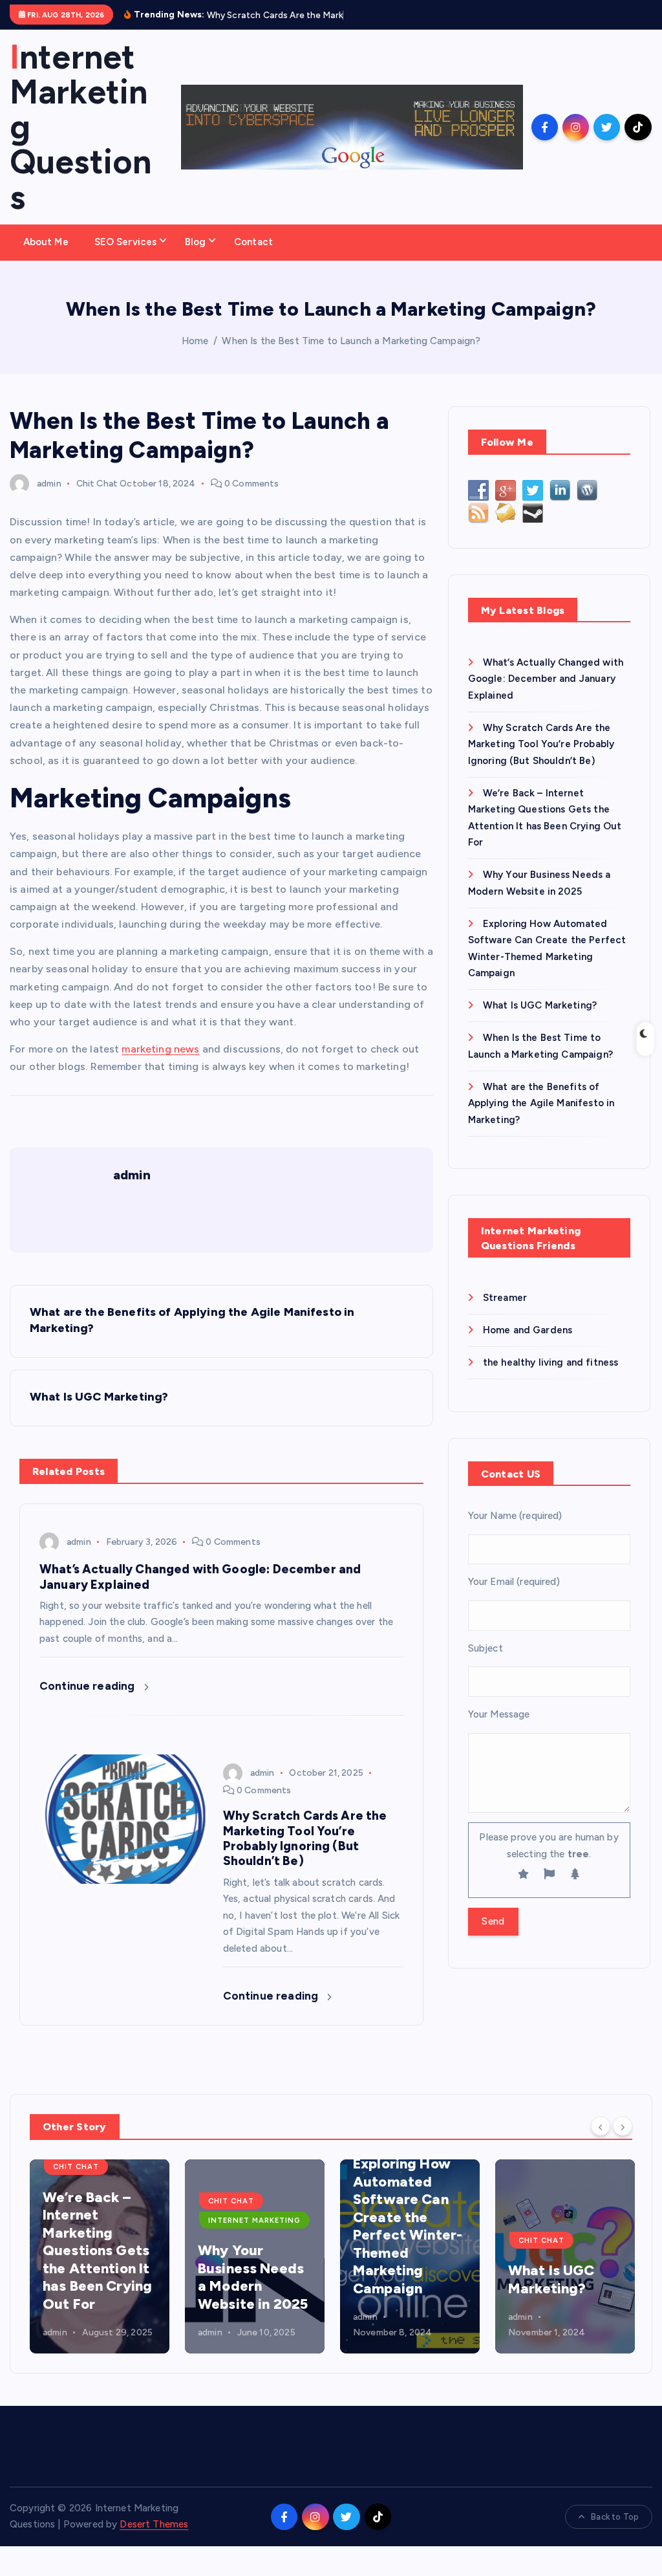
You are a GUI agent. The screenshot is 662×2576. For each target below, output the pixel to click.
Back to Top (615, 2517)
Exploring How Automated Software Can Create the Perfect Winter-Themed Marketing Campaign (408, 2226)
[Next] (623, 2126)
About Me (46, 242)
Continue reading (89, 1686)
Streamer (505, 1298)
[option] (100, 2256)
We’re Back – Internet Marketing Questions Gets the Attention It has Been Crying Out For (97, 2251)
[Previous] (601, 2126)
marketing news (160, 1049)
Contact (253, 242)
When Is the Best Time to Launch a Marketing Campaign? (351, 341)
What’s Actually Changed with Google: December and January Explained (546, 679)
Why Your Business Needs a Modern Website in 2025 (253, 2277)
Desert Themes (154, 2524)
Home (195, 341)
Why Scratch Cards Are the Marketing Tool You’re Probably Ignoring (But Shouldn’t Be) (541, 744)
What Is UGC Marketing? (540, 1005)
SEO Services (126, 242)
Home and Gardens (528, 1330)
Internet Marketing (254, 2220)
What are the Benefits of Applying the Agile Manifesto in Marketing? (541, 1103)
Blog (196, 242)
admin (49, 484)
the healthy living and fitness (551, 1362)
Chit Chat (97, 484)
